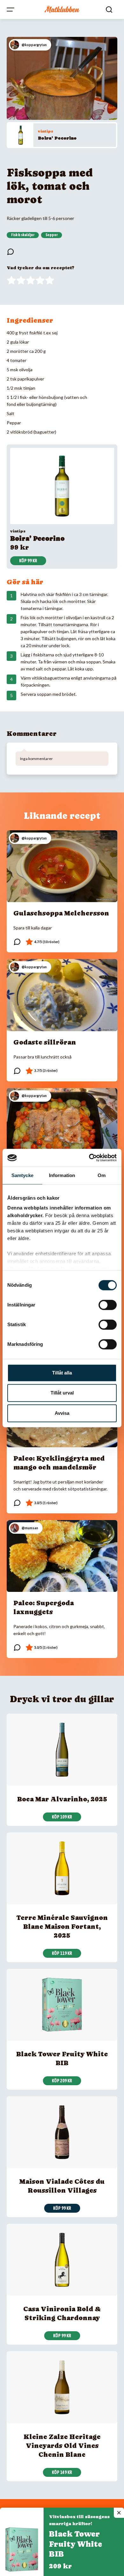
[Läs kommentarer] (10, 252)
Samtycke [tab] (22, 1175)
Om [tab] (102, 1175)
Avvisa (62, 1413)
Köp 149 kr (62, 2472)
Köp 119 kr (62, 1953)
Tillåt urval (62, 1393)
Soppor (52, 235)
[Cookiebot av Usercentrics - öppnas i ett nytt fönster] (89, 1158)
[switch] (108, 1305)
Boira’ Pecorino (57, 138)
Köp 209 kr (62, 2081)
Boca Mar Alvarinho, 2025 (62, 1799)
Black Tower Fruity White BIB (76, 2544)
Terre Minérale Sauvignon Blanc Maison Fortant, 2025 (62, 1927)
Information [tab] (62, 1175)
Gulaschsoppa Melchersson (61, 913)
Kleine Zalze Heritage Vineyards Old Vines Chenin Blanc (62, 2446)
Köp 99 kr (28, 561)
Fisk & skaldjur (23, 235)
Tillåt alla (62, 1373)
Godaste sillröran (45, 1042)
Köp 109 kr (62, 1817)
